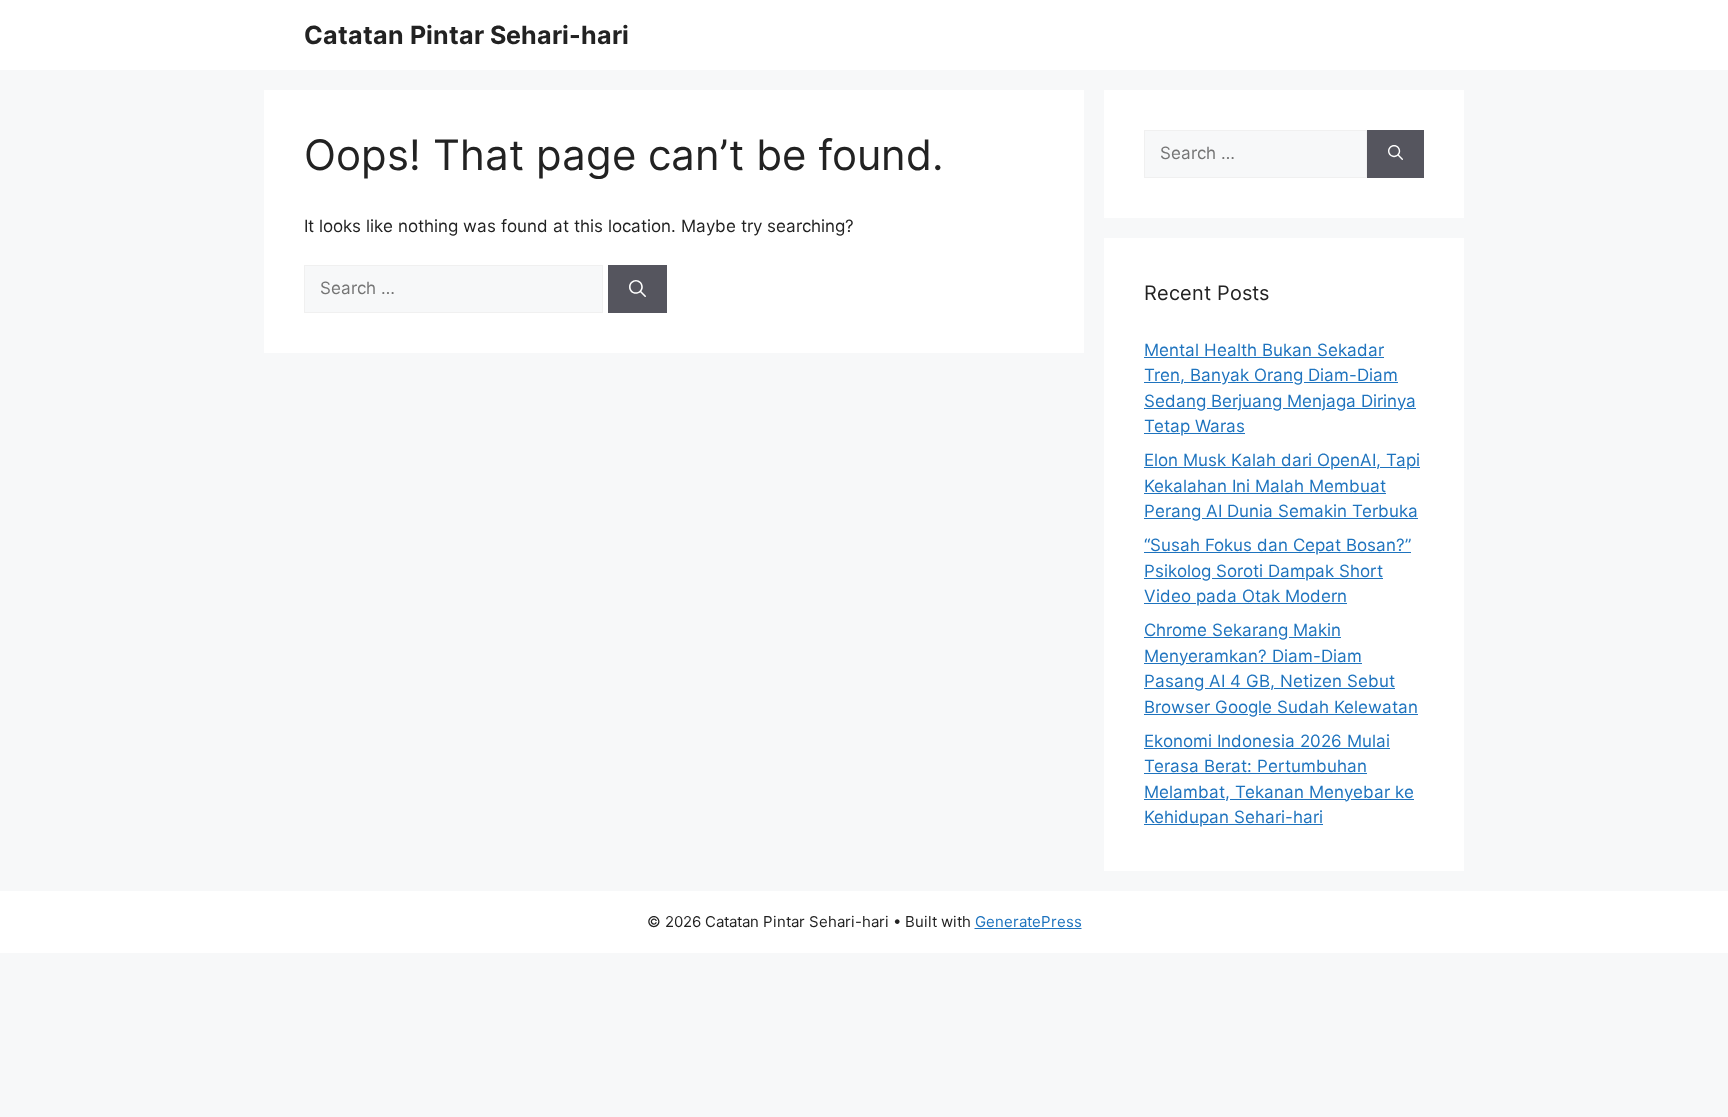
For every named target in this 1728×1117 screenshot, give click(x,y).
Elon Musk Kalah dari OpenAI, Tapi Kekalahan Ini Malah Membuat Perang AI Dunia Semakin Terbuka (1282, 485)
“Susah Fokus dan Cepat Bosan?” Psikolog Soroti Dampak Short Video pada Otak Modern (1277, 570)
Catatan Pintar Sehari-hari (466, 35)
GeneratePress (1028, 921)
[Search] (637, 289)
